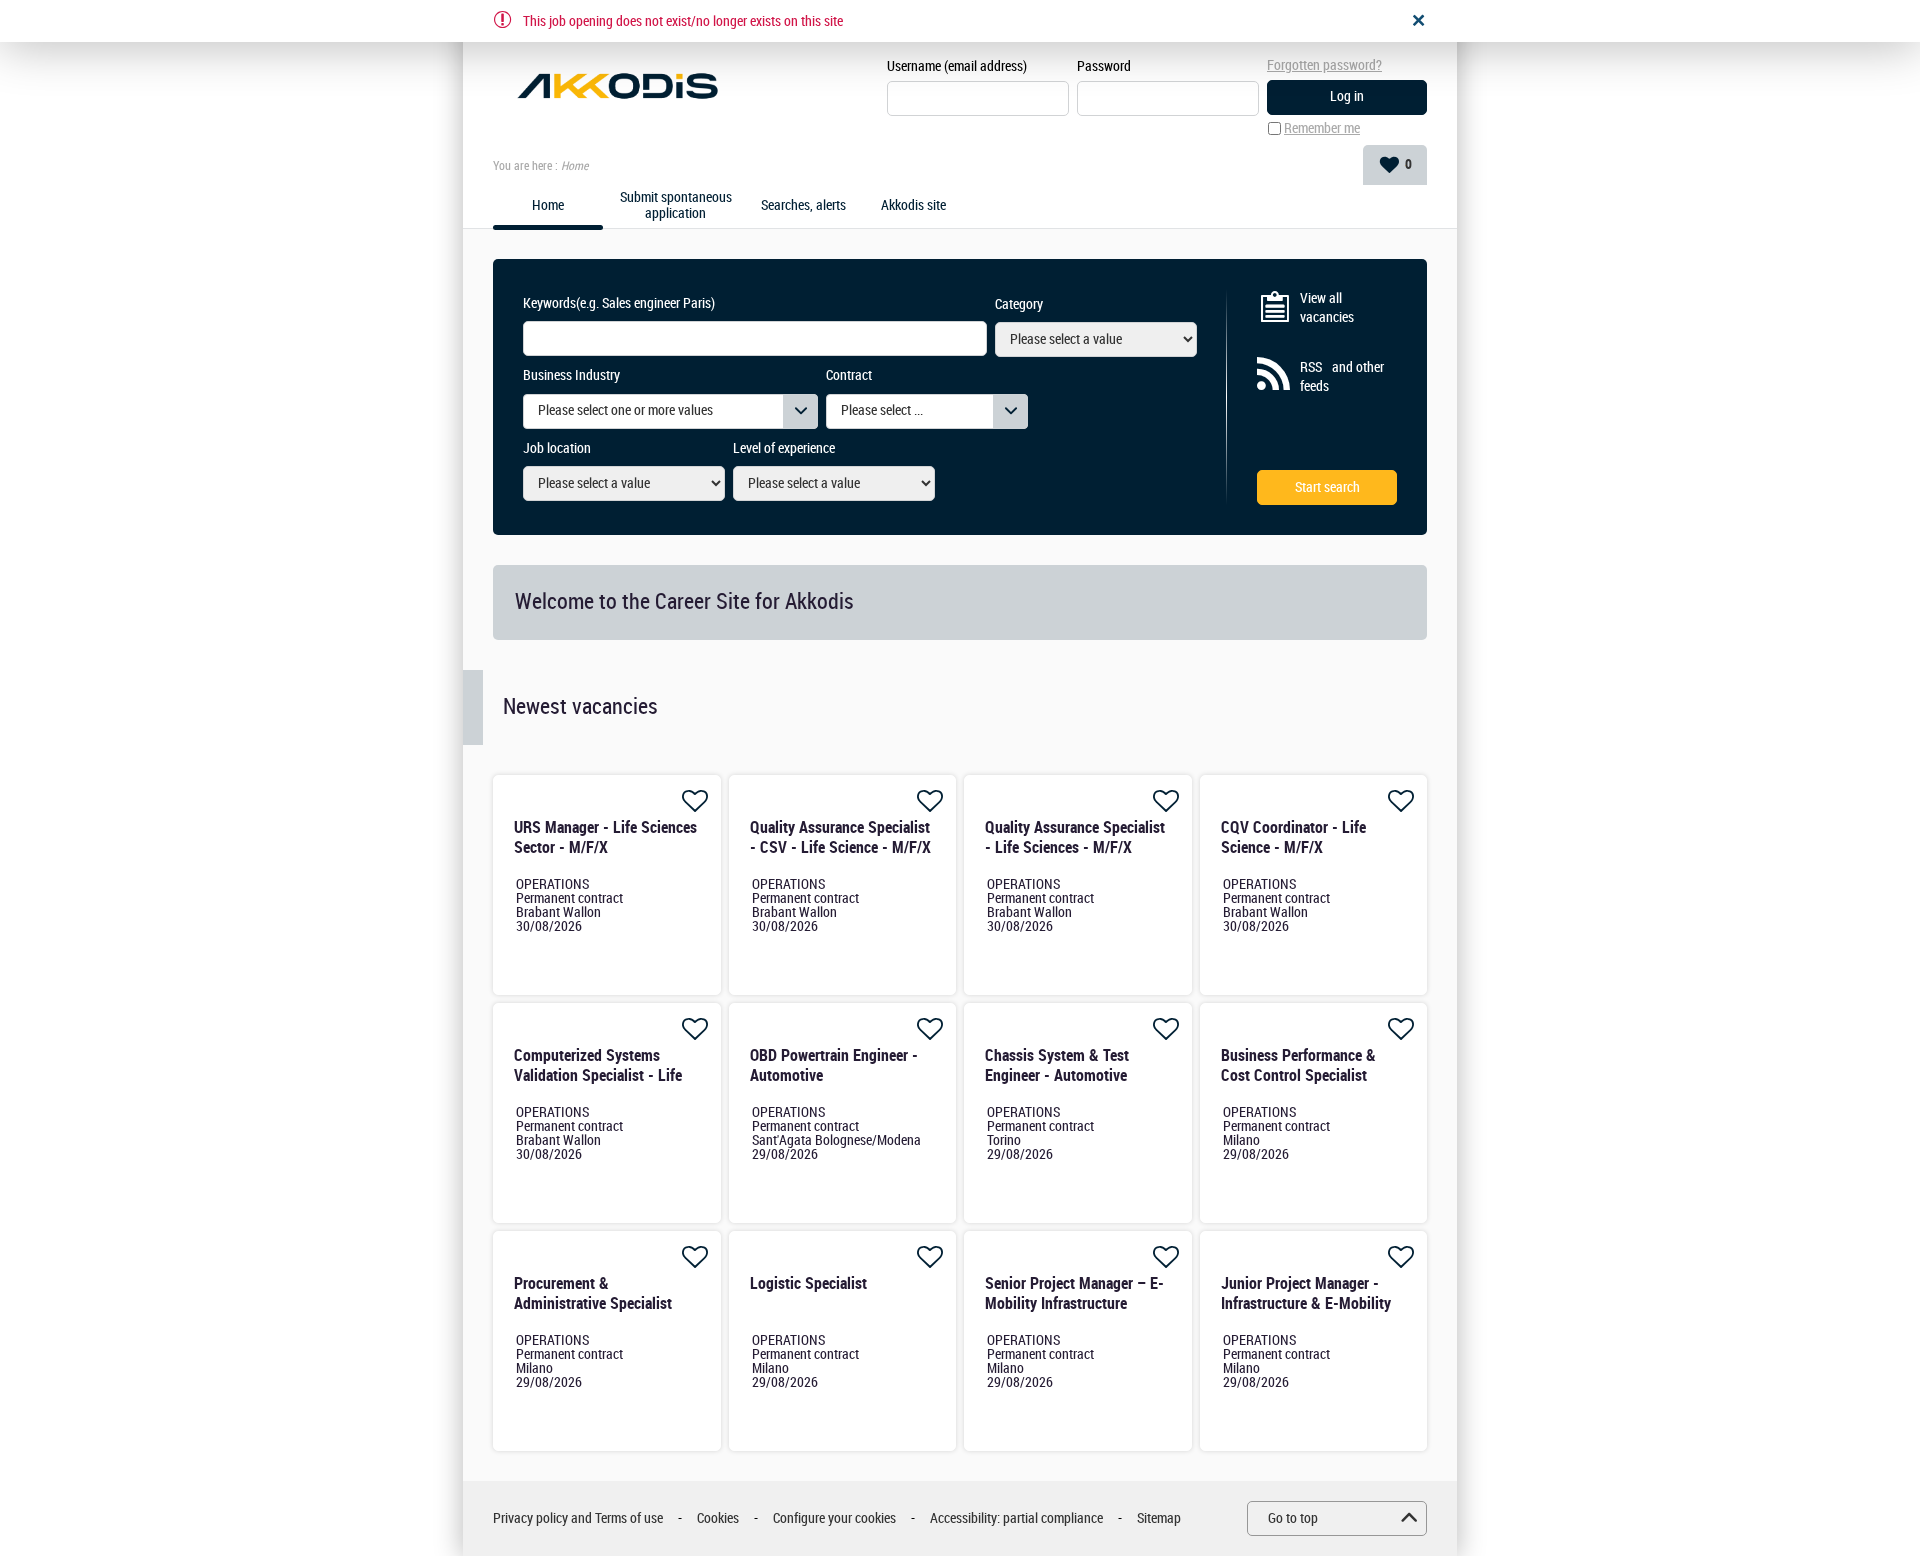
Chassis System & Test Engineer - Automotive (1057, 1065)
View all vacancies (1327, 308)
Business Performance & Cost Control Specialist (1298, 1065)
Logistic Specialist (808, 1283)
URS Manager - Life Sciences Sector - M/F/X (605, 837)
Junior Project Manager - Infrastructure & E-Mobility (1306, 1293)
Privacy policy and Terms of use (578, 1518)
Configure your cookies (834, 1518)
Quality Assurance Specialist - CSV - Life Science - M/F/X (840, 837)
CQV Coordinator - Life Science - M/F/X (1293, 837)
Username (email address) (957, 66)
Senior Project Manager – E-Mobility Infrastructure (1074, 1293)
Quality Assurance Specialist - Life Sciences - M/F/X (1075, 837)
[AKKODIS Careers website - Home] (617, 86)
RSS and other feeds (1342, 377)
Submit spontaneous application (676, 206)
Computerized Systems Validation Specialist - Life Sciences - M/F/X (598, 1075)
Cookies (718, 1518)
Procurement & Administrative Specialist (593, 1293)
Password (1104, 66)
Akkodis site (913, 206)
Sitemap (1159, 1518)
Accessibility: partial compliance (1016, 1518)
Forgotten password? (1324, 65)
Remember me (1322, 128)
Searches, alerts (803, 206)
